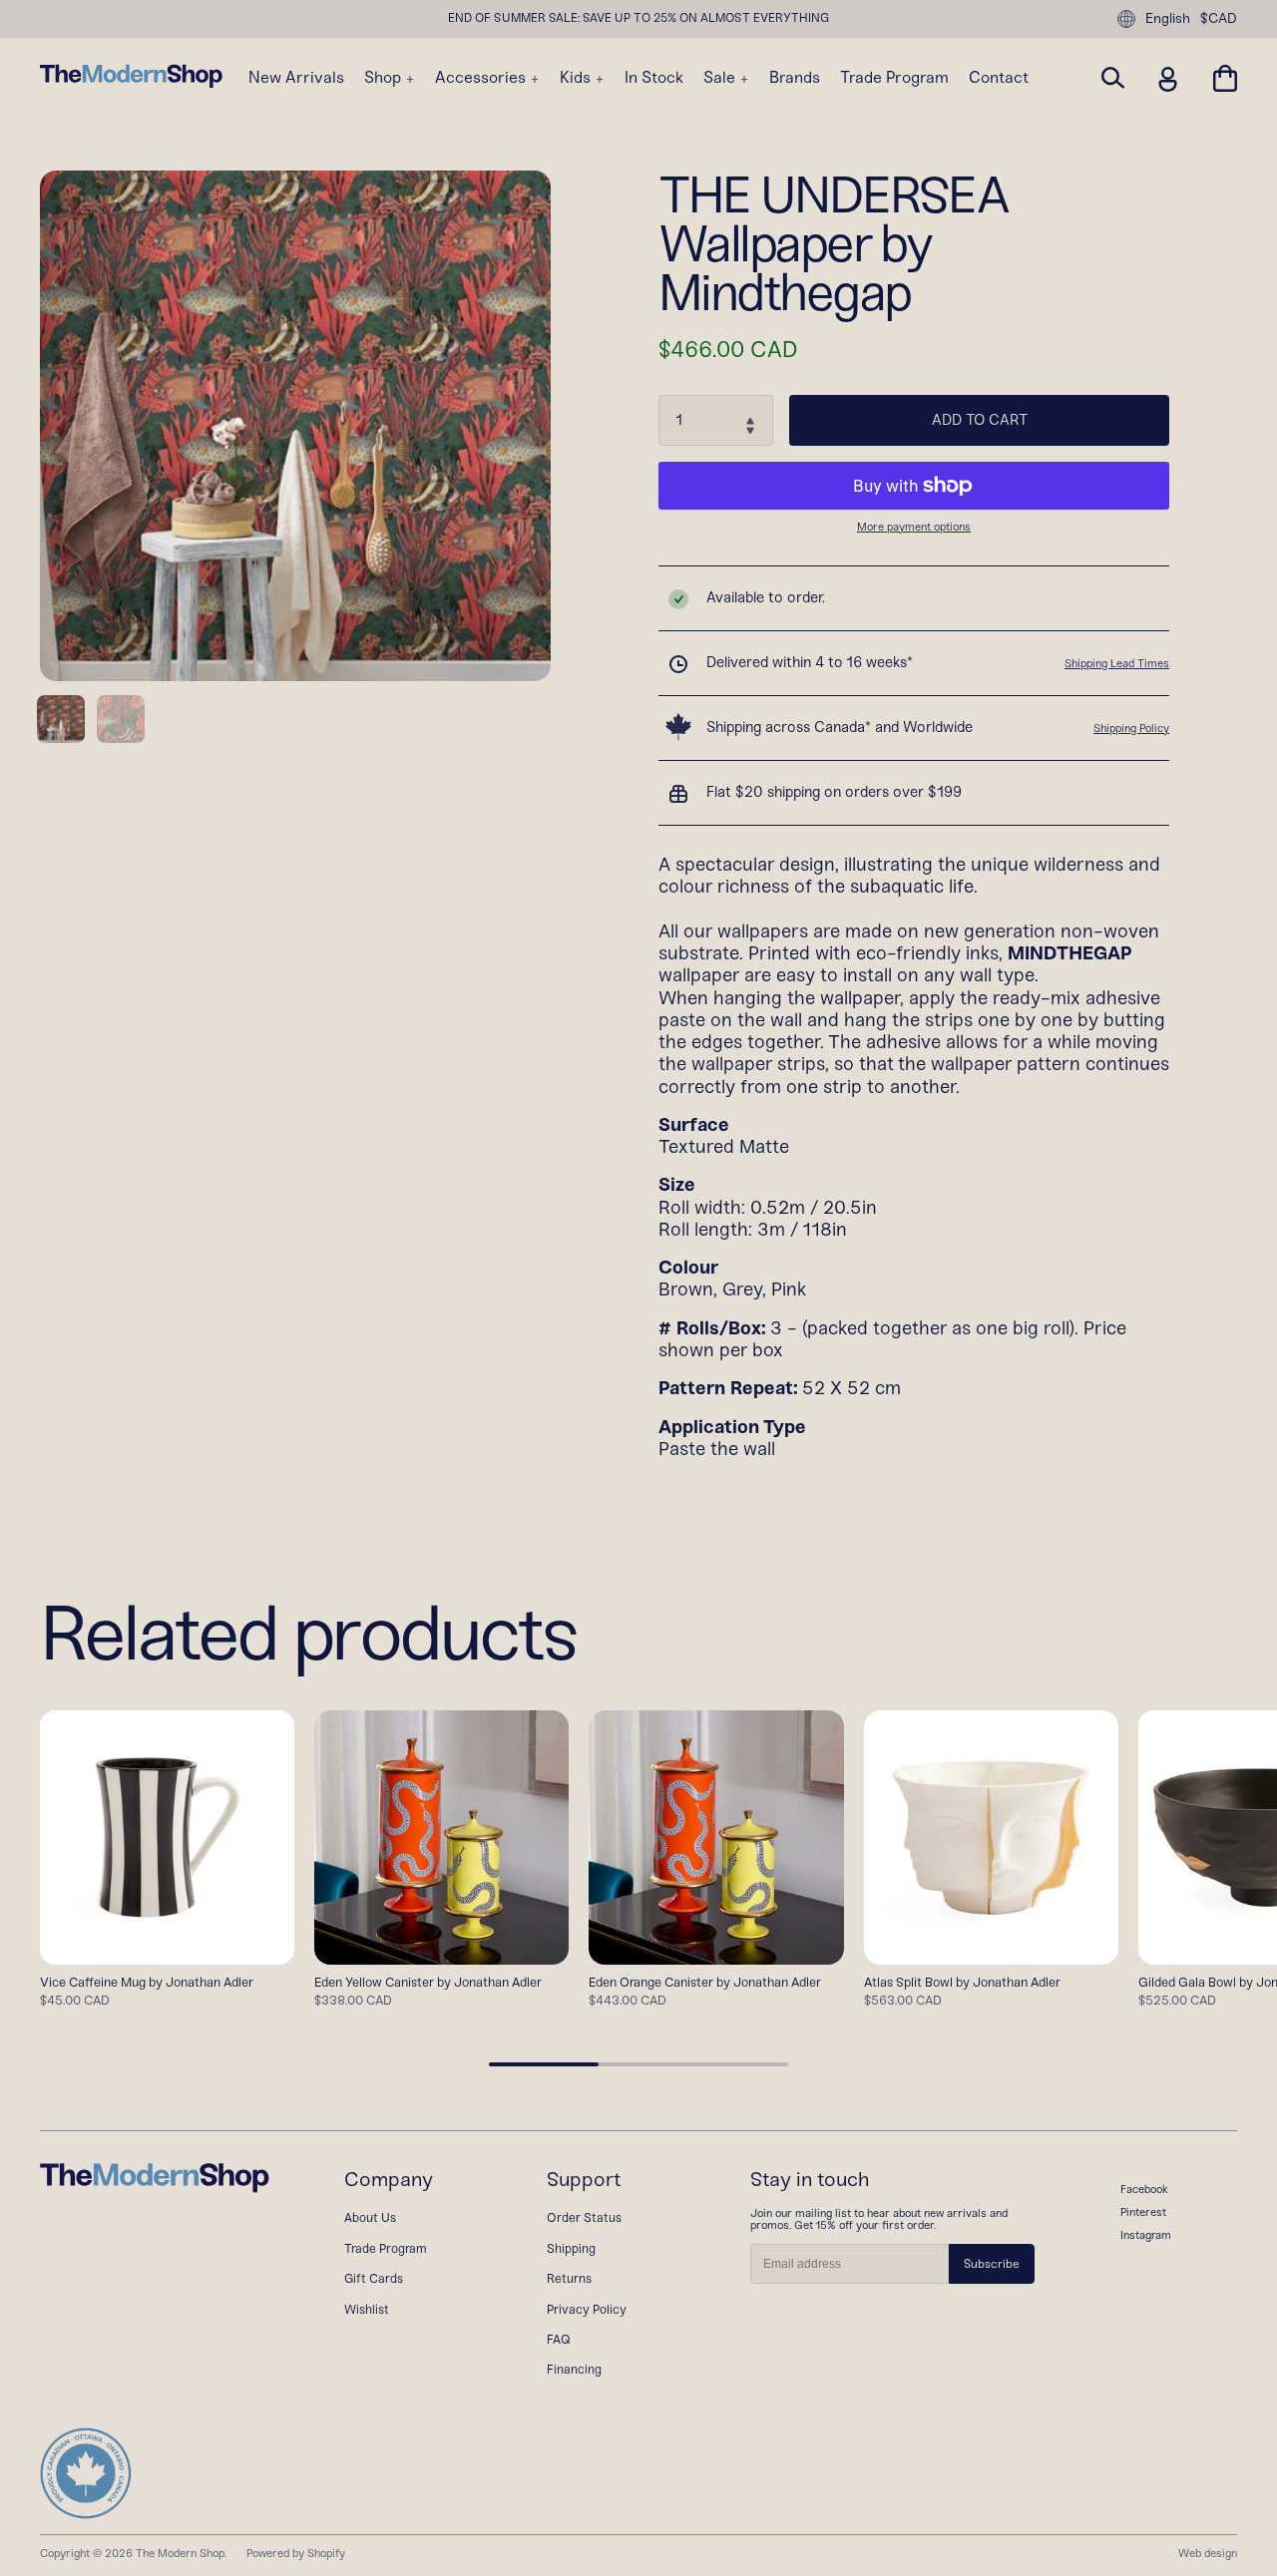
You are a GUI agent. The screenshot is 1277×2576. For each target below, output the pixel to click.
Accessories (482, 78)
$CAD (1219, 19)
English (1168, 18)
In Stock (654, 78)
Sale (721, 78)
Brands (795, 78)
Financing (574, 2369)
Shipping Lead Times (1117, 663)
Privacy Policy (587, 2309)
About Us (370, 2217)
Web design (1208, 2553)
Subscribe (992, 2264)
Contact (999, 78)
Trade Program (894, 78)
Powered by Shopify (296, 2553)
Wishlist (367, 2309)
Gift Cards (374, 2278)
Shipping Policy (1131, 728)
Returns (569, 2278)
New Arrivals (296, 78)
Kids (577, 78)
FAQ (559, 2339)
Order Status (584, 2217)
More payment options (914, 527)
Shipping (571, 2248)
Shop (385, 78)
